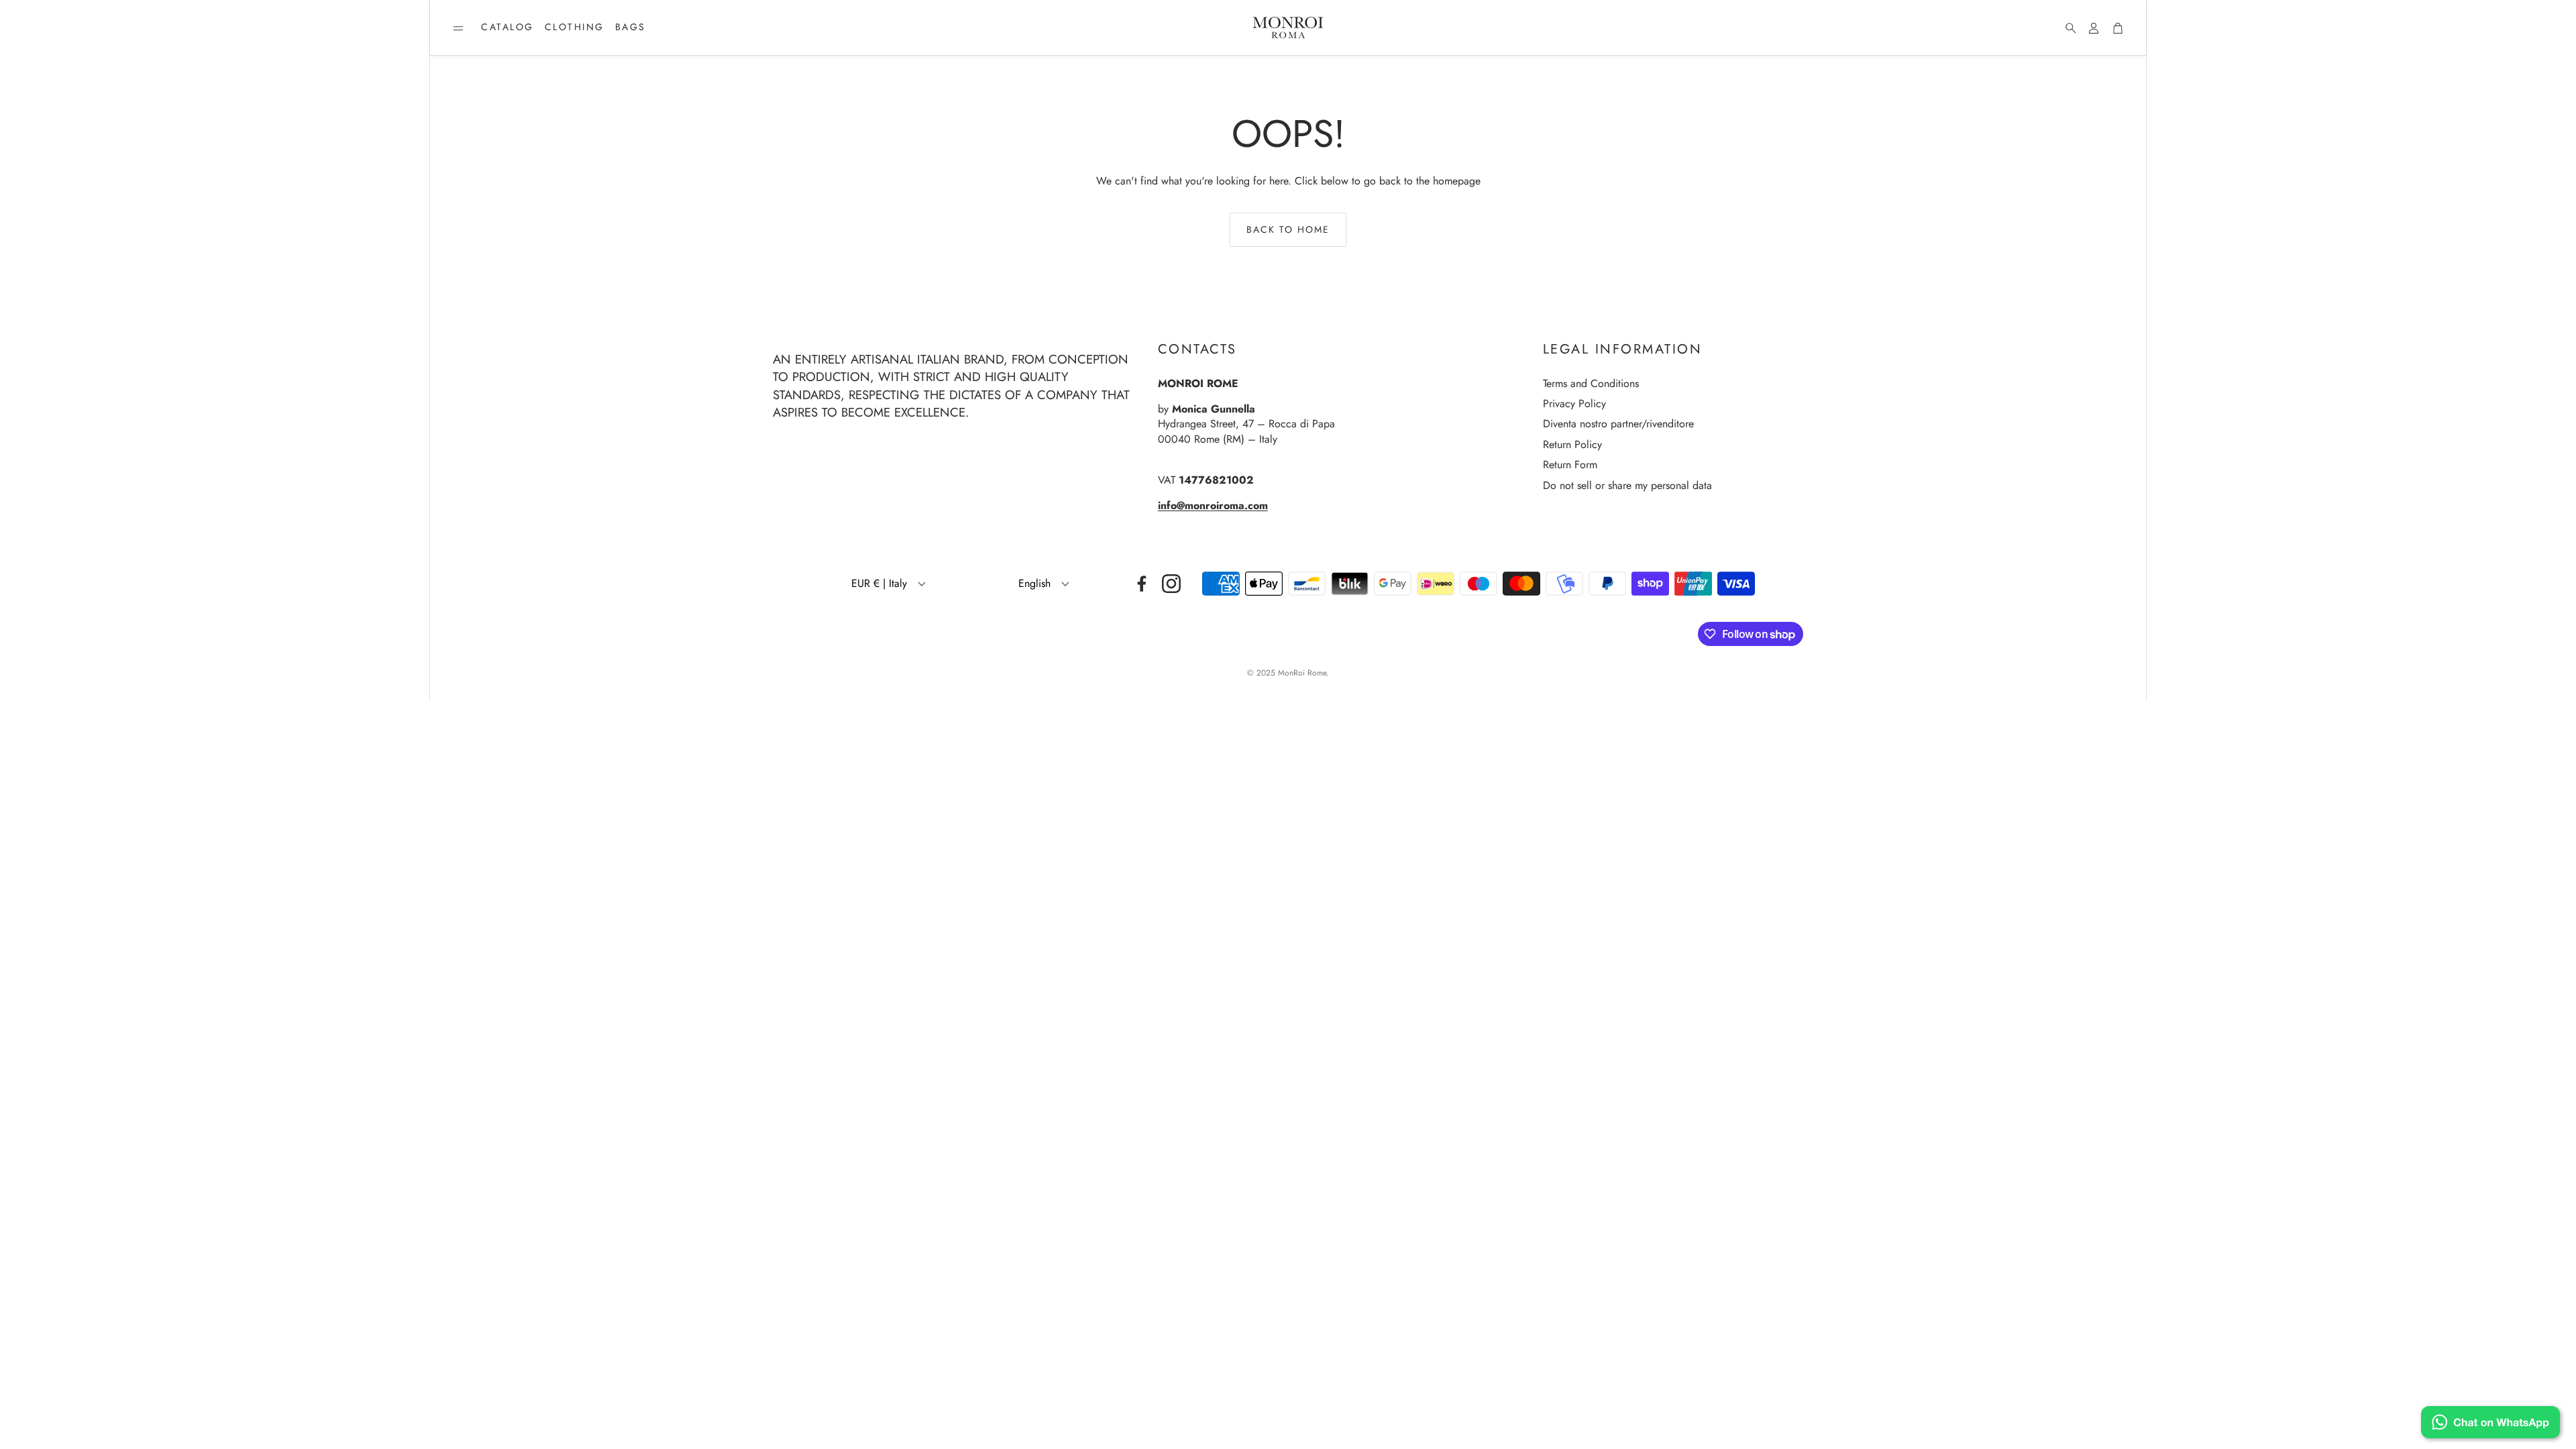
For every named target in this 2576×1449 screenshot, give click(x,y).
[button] (458, 28)
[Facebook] (1142, 584)
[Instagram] (1171, 584)
